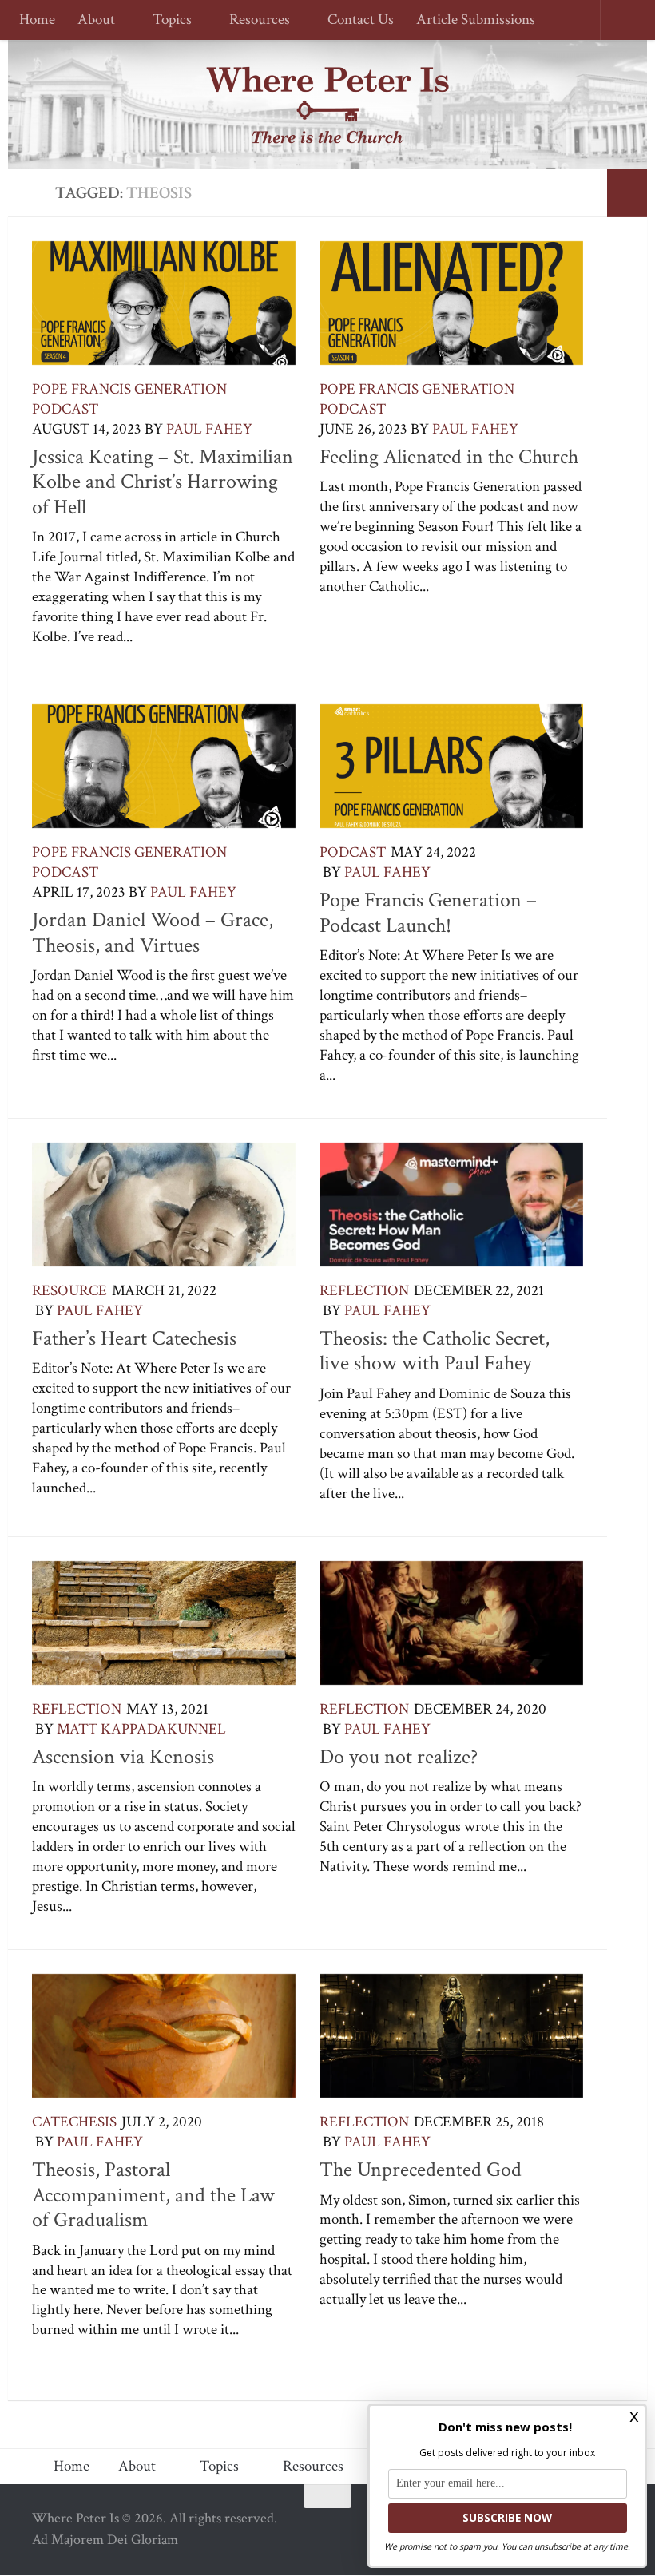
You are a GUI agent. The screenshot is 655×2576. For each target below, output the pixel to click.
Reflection (364, 1291)
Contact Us (353, 20)
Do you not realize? (399, 1757)
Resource (69, 1291)
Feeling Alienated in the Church (449, 457)
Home (37, 20)
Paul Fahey (209, 429)
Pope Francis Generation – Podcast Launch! (428, 913)
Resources (255, 20)
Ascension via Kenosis (123, 1757)
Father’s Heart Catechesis (134, 1338)
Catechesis (74, 2122)
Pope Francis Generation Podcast (129, 399)
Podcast (353, 852)
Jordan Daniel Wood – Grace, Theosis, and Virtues (153, 933)
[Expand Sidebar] (627, 193)
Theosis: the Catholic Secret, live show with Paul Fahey (435, 1351)
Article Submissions (468, 20)
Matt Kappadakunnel (141, 1729)
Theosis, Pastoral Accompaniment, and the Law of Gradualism (153, 2195)
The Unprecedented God (421, 2170)
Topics (170, 20)
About (96, 20)
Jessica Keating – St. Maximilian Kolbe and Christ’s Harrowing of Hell (163, 482)
